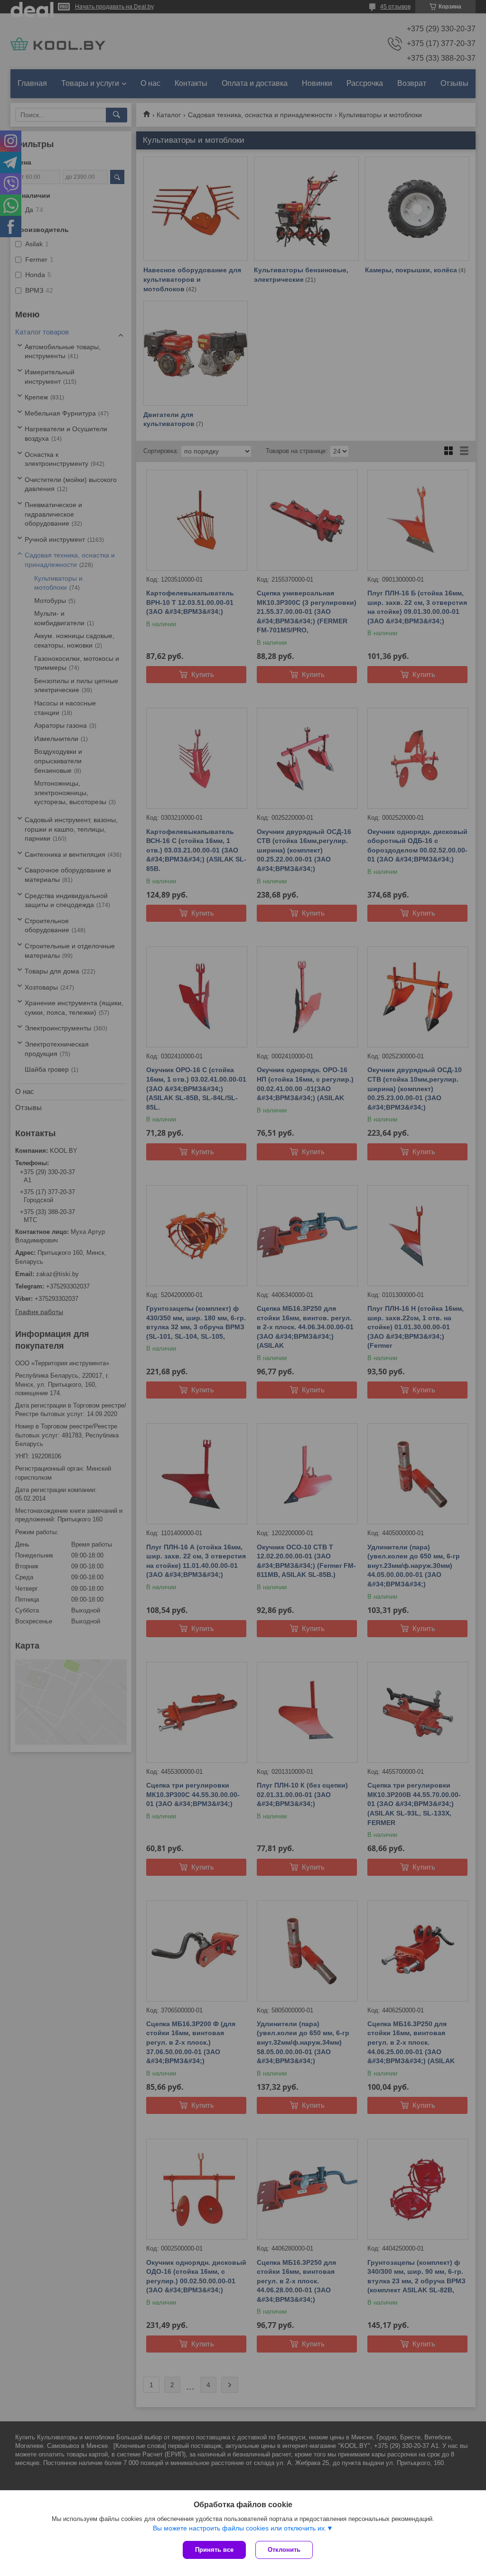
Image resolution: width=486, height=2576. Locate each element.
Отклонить (284, 2550)
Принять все (214, 2550)
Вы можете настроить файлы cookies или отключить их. (240, 2528)
